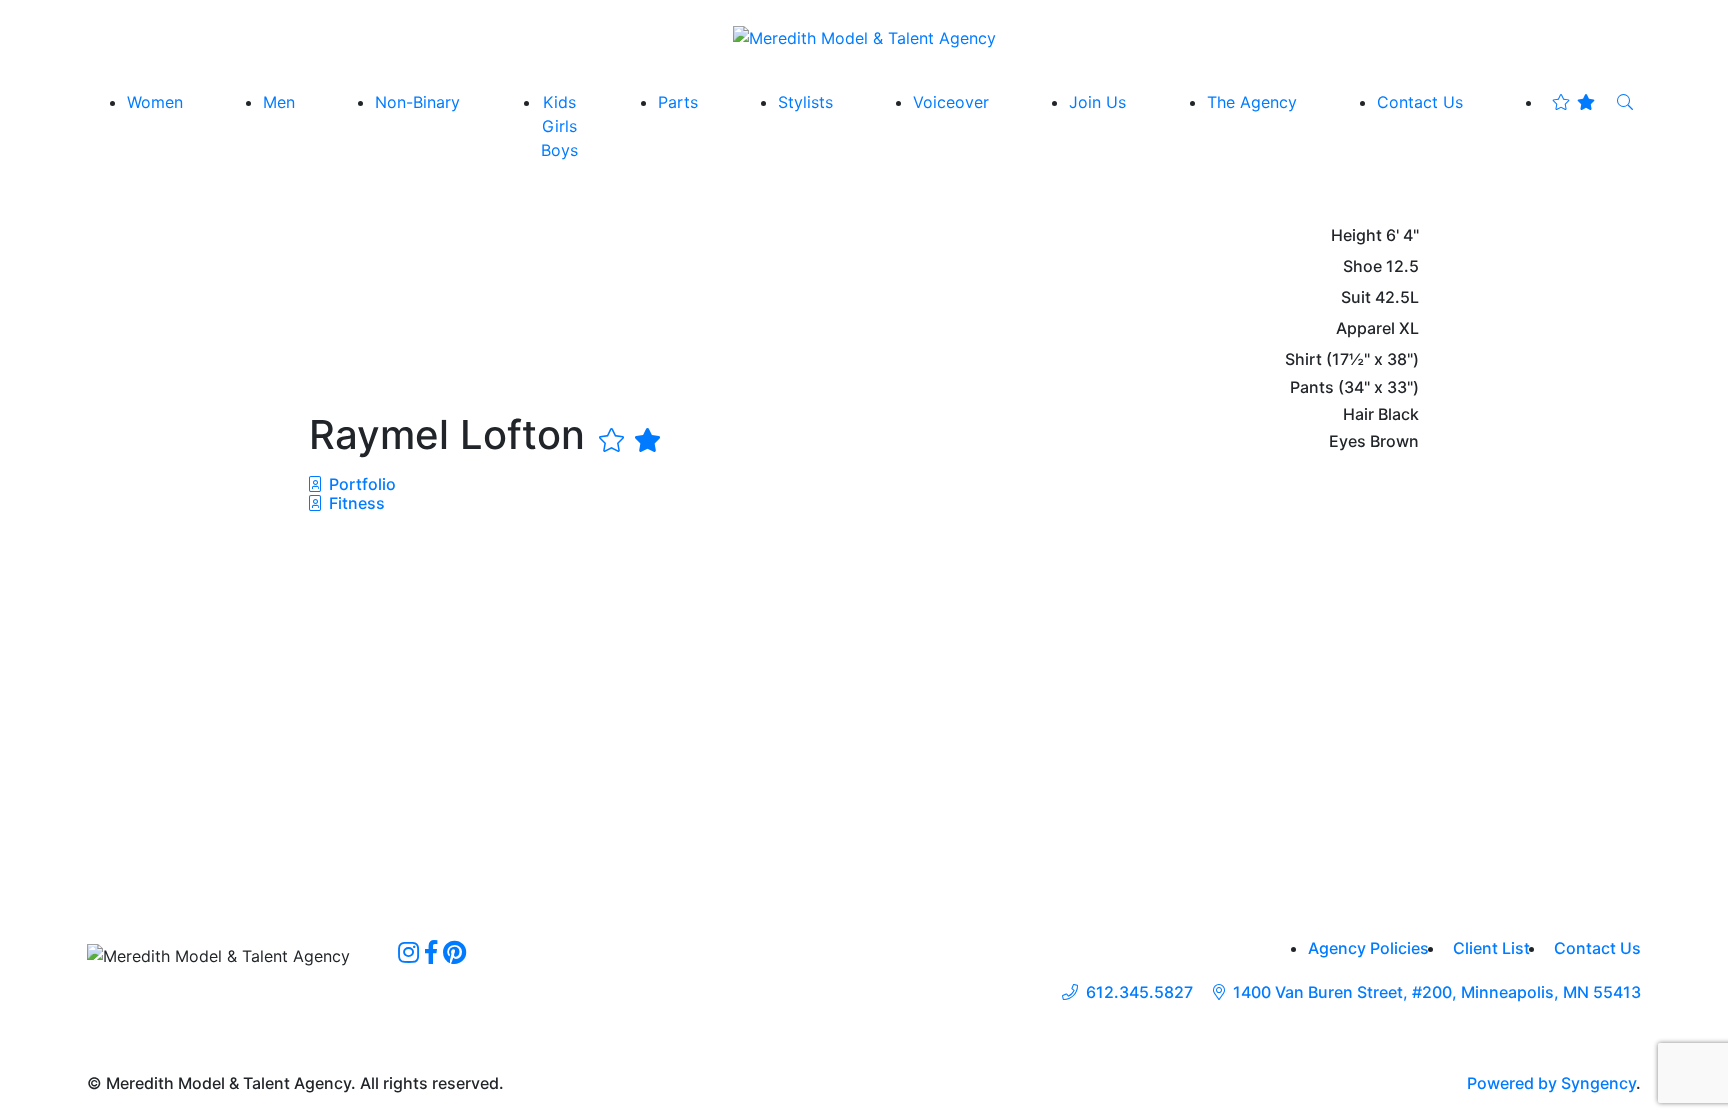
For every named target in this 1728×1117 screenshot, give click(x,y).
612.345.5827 (1139, 992)
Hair (1358, 414)
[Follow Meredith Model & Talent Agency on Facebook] (431, 952)
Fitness (355, 503)
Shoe (1362, 266)
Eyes (1347, 441)
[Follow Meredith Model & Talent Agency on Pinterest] (454, 952)
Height (1356, 235)
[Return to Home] (864, 37)
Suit (1356, 297)
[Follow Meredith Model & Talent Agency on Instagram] (408, 952)
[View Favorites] (1573, 102)
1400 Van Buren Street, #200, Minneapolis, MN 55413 (1437, 992)
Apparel (1365, 328)
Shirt (1303, 359)
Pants (1312, 387)
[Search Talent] (1625, 102)
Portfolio (360, 484)
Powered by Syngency (1551, 1083)
